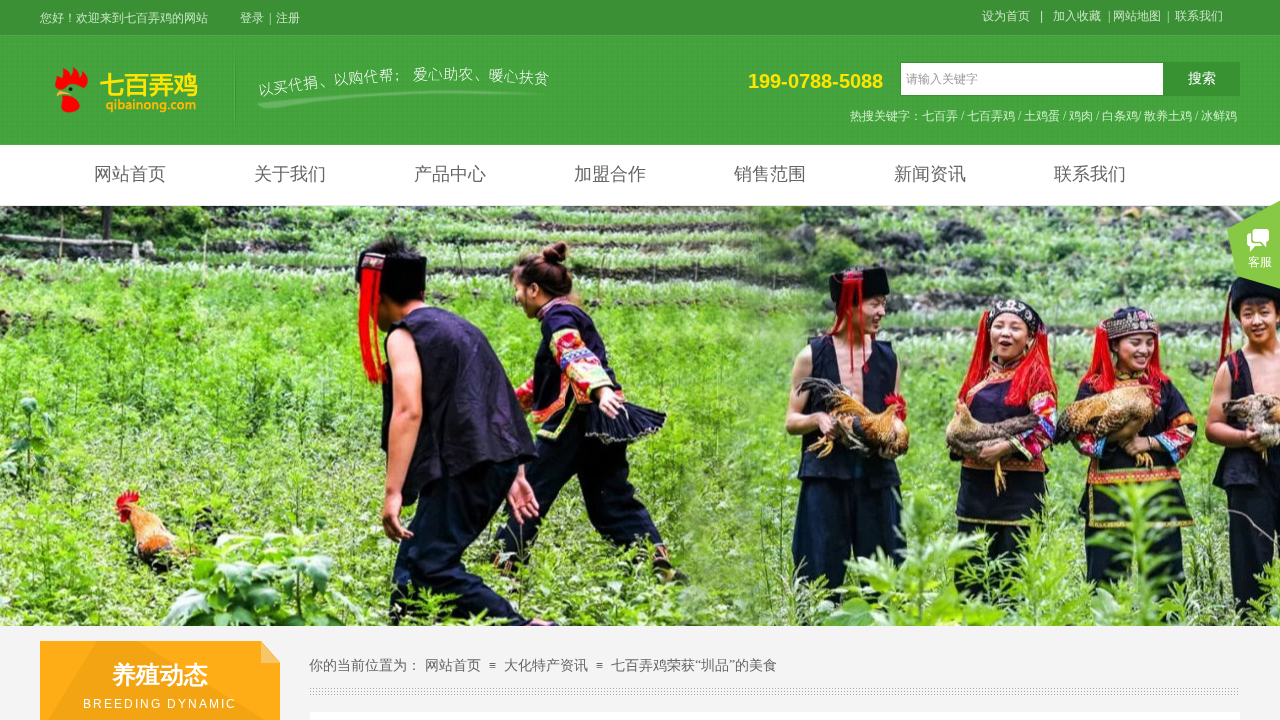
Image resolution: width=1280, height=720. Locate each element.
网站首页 (130, 174)
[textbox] (1032, 79)
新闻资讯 (930, 174)
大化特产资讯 (546, 665)
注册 (288, 18)
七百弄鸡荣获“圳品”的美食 (694, 665)
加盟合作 (610, 174)
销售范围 (770, 174)
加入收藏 (1077, 16)
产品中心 (450, 174)
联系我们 (1090, 174)
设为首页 (1006, 16)
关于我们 (290, 174)
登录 (252, 18)
